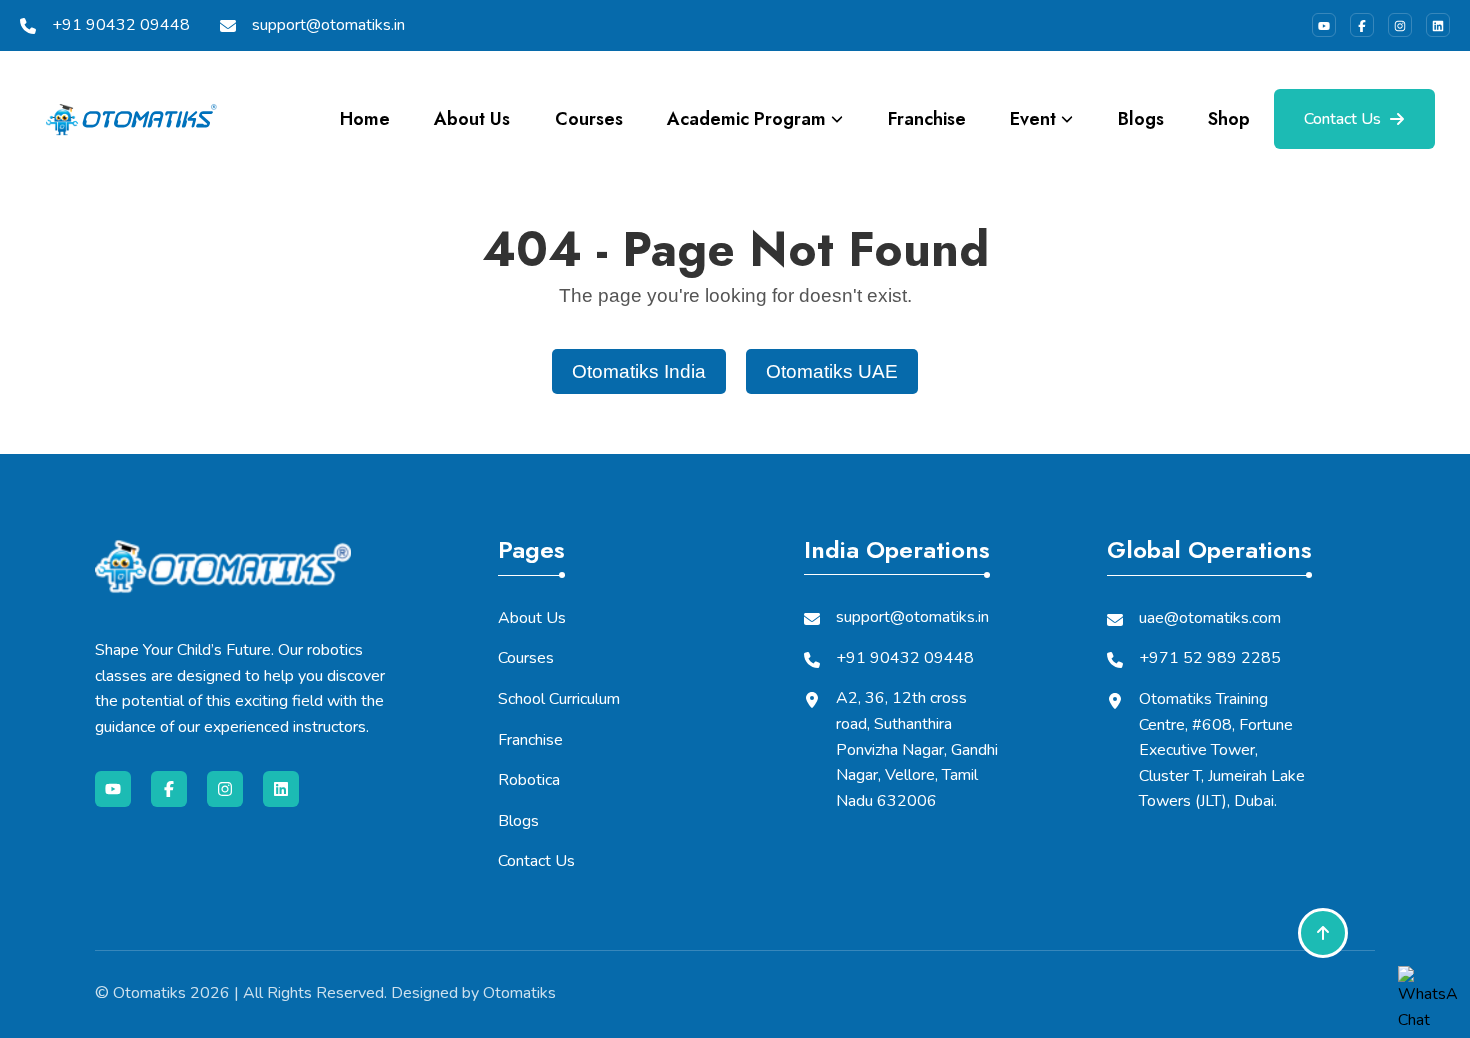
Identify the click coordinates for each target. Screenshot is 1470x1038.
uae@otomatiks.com (1210, 618)
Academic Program (746, 119)
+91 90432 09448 (121, 25)
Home (365, 119)
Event (1033, 119)
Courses (589, 119)
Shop (1229, 119)
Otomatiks (149, 993)
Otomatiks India (639, 371)
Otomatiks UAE (832, 371)
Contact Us (1342, 119)
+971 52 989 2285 (1210, 658)
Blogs (1141, 119)
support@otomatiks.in (328, 25)
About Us (472, 119)
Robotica (529, 780)
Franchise (927, 119)
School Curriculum (559, 699)
